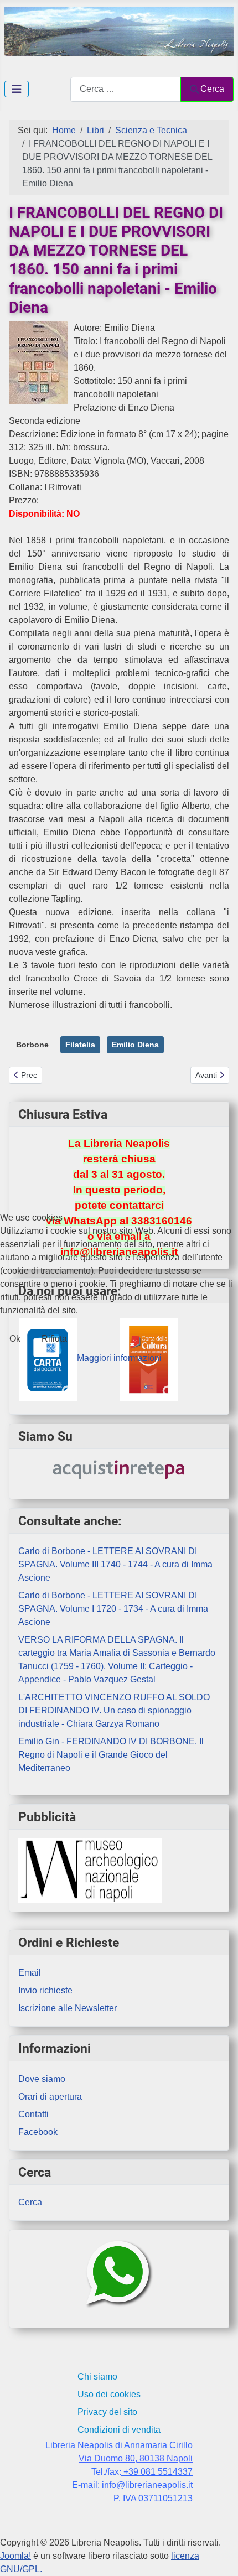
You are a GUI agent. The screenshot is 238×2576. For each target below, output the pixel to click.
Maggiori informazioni (119, 1358)
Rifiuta (54, 1339)
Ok (15, 1339)
